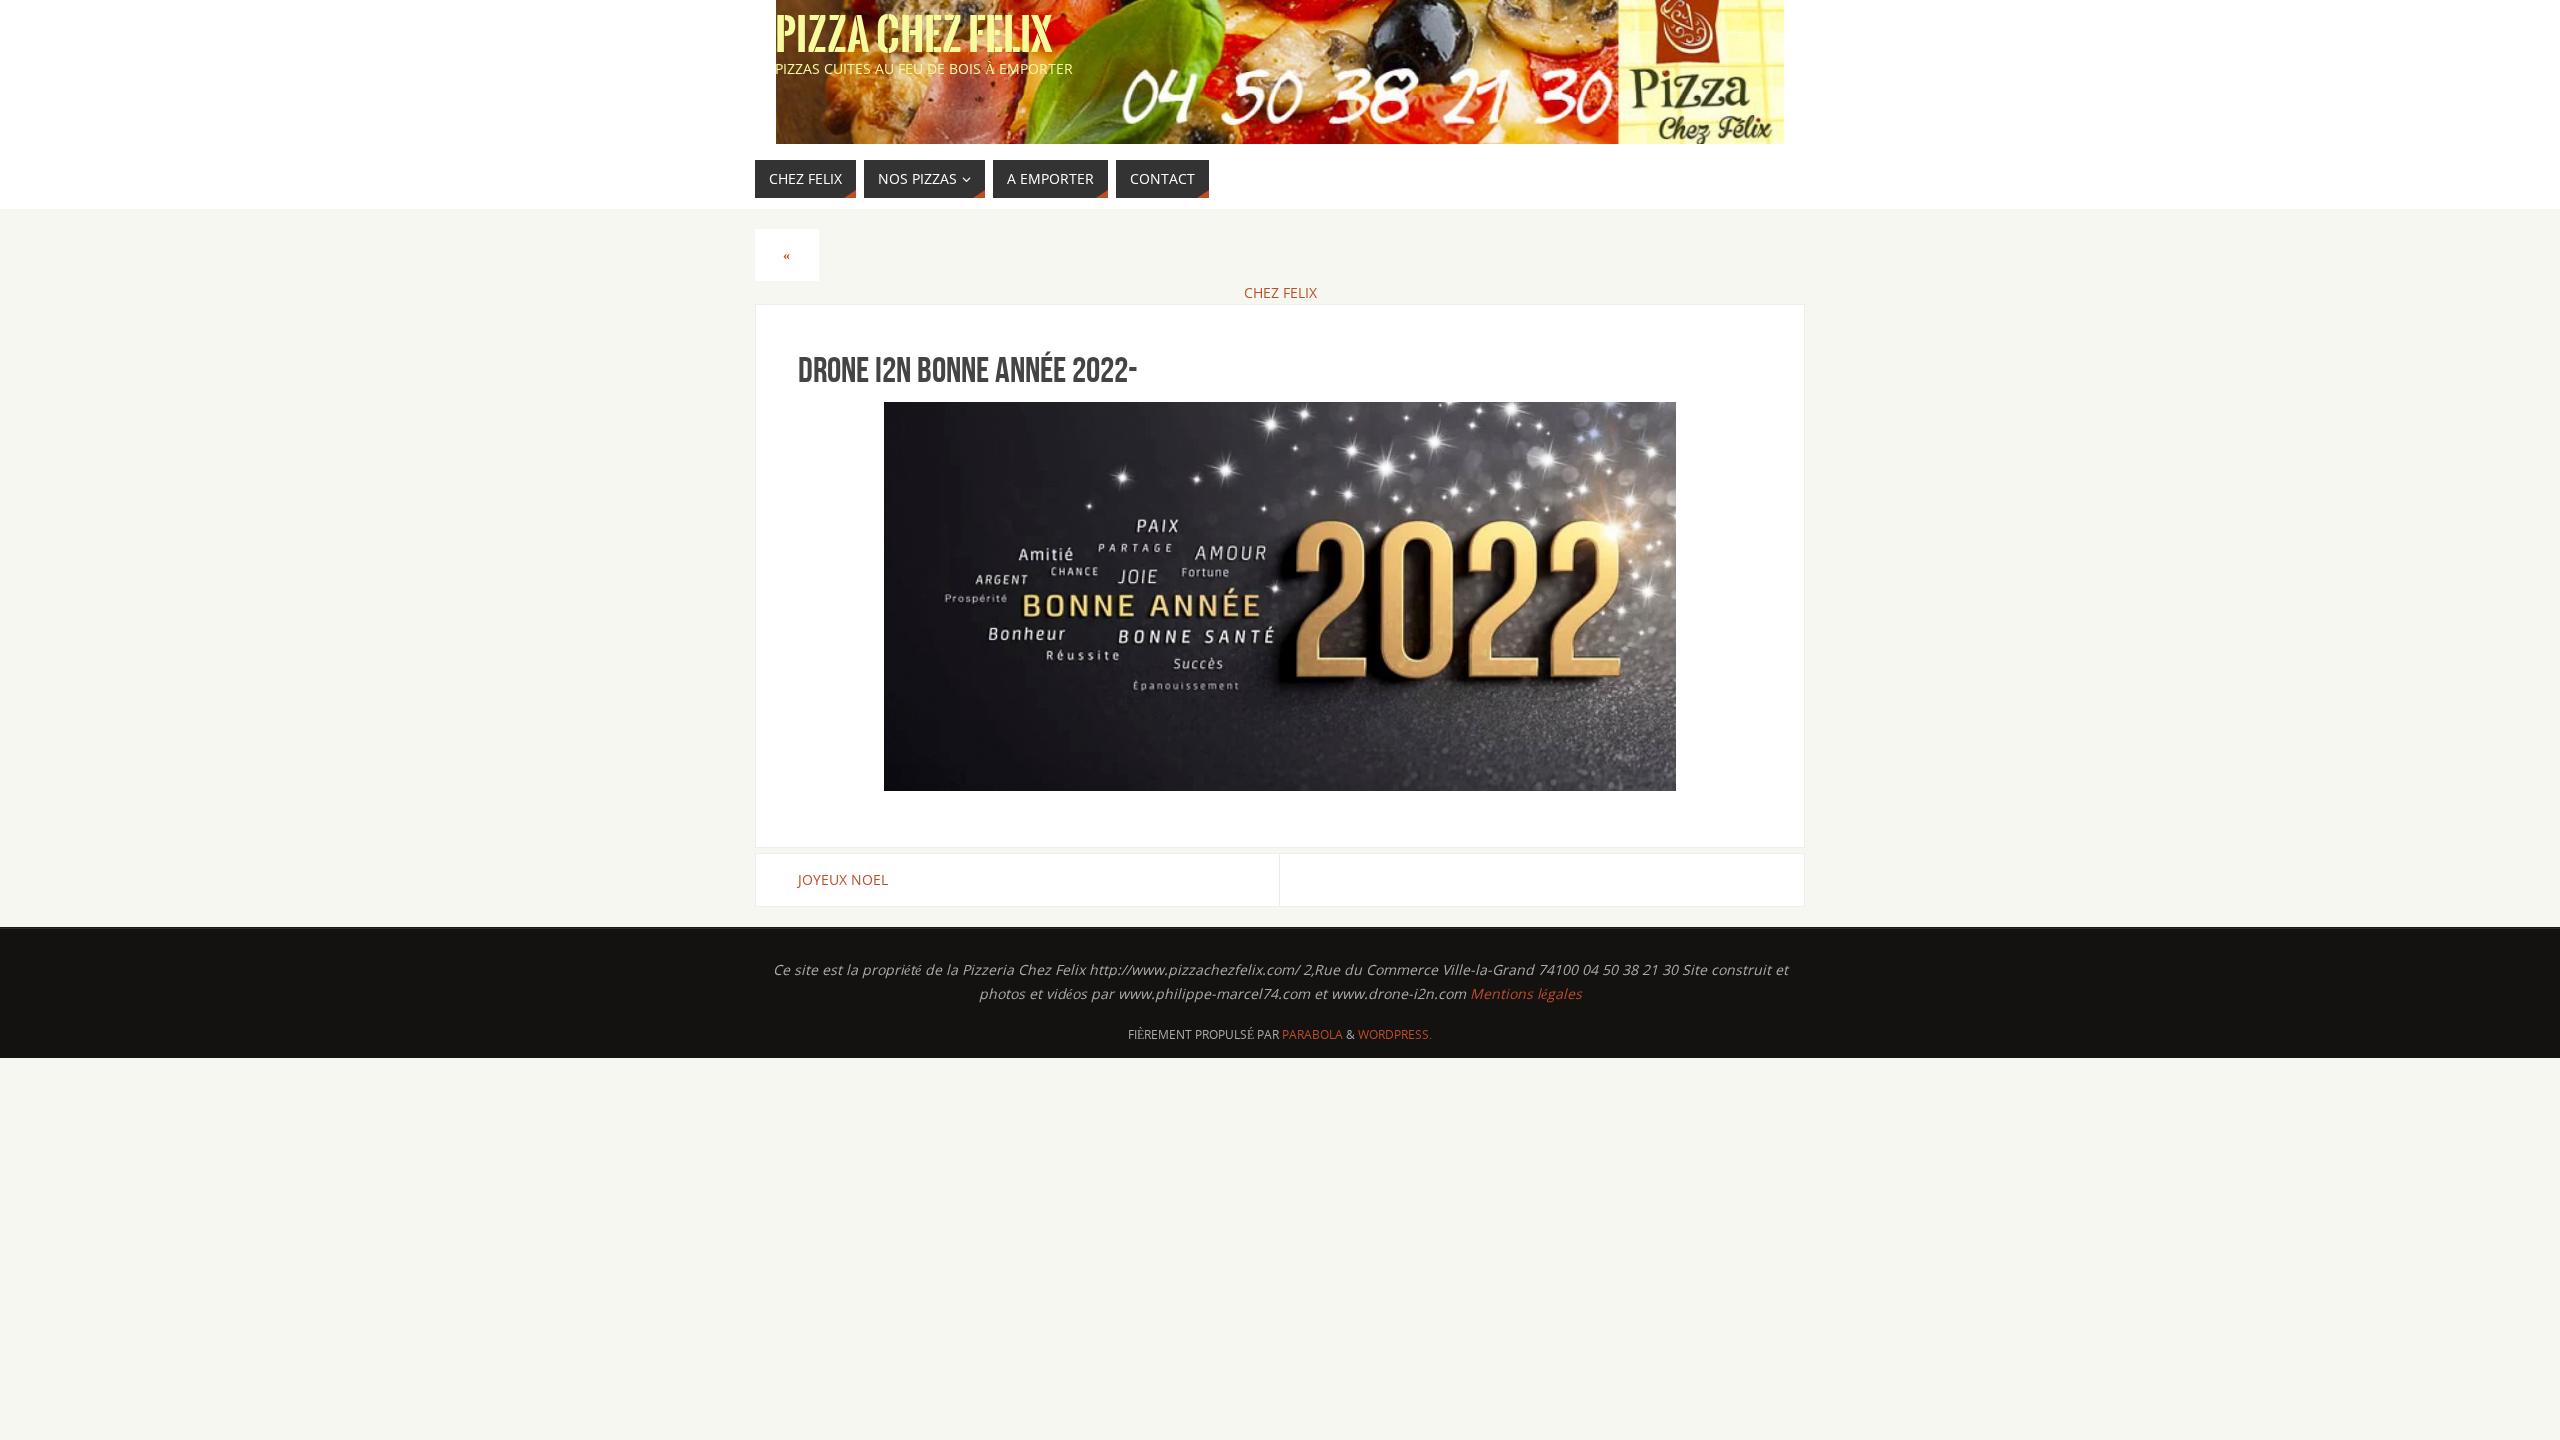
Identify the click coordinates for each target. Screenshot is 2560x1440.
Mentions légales (1526, 993)
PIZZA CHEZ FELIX (914, 36)
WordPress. (1395, 1034)
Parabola (1312, 1034)
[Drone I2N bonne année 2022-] (1280, 596)
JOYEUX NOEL (843, 879)
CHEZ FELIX (1280, 292)
